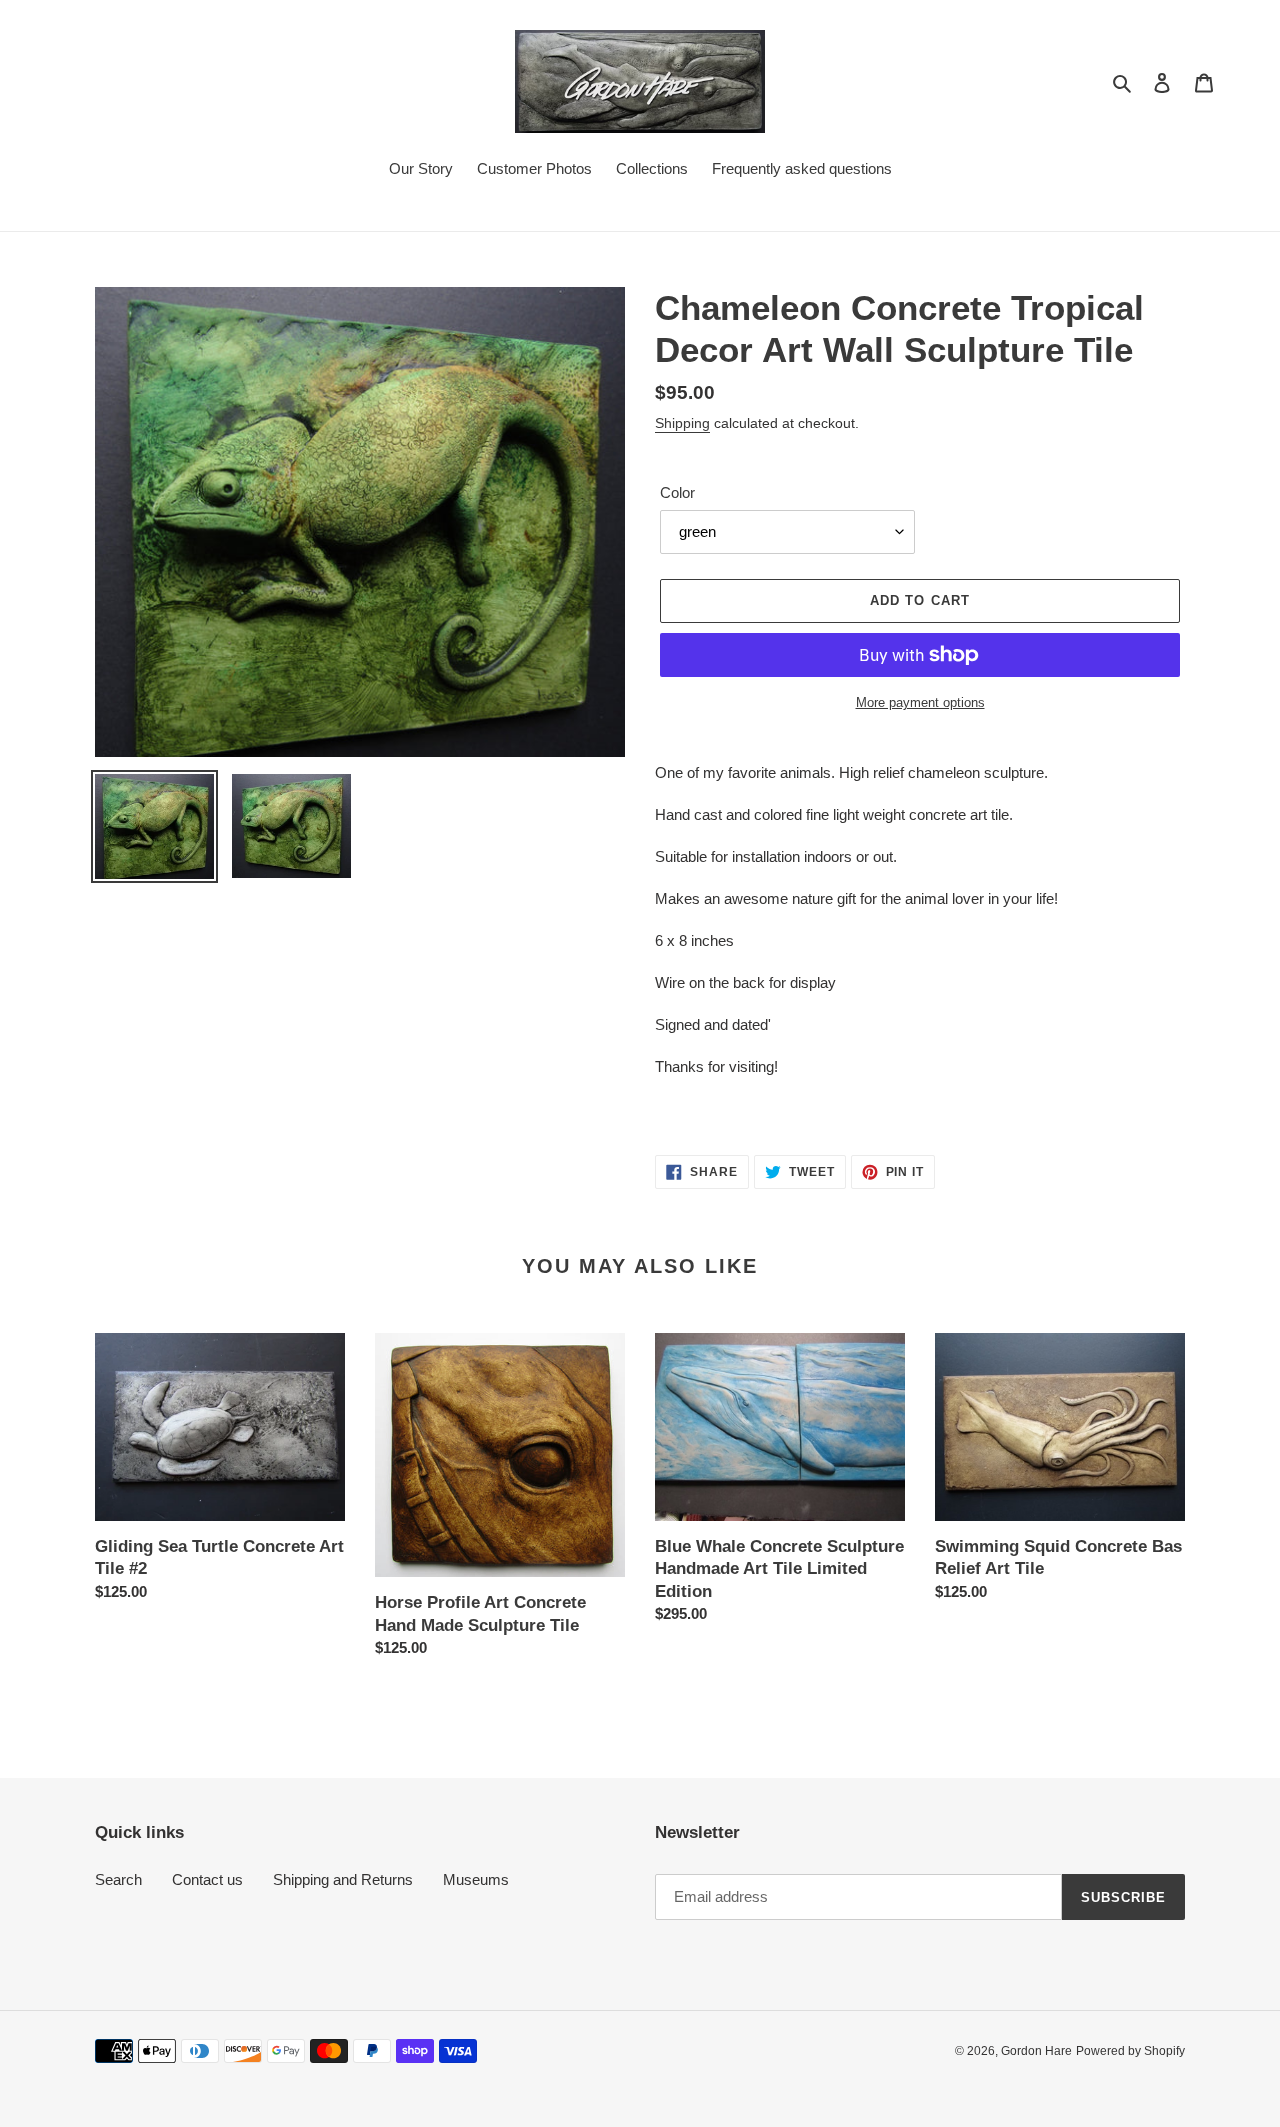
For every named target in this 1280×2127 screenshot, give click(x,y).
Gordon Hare (1036, 2051)
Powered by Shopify (1130, 2051)
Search (118, 1879)
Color (677, 492)
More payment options (920, 702)
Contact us (207, 1879)
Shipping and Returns (343, 1879)
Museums (476, 1879)
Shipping (682, 423)
